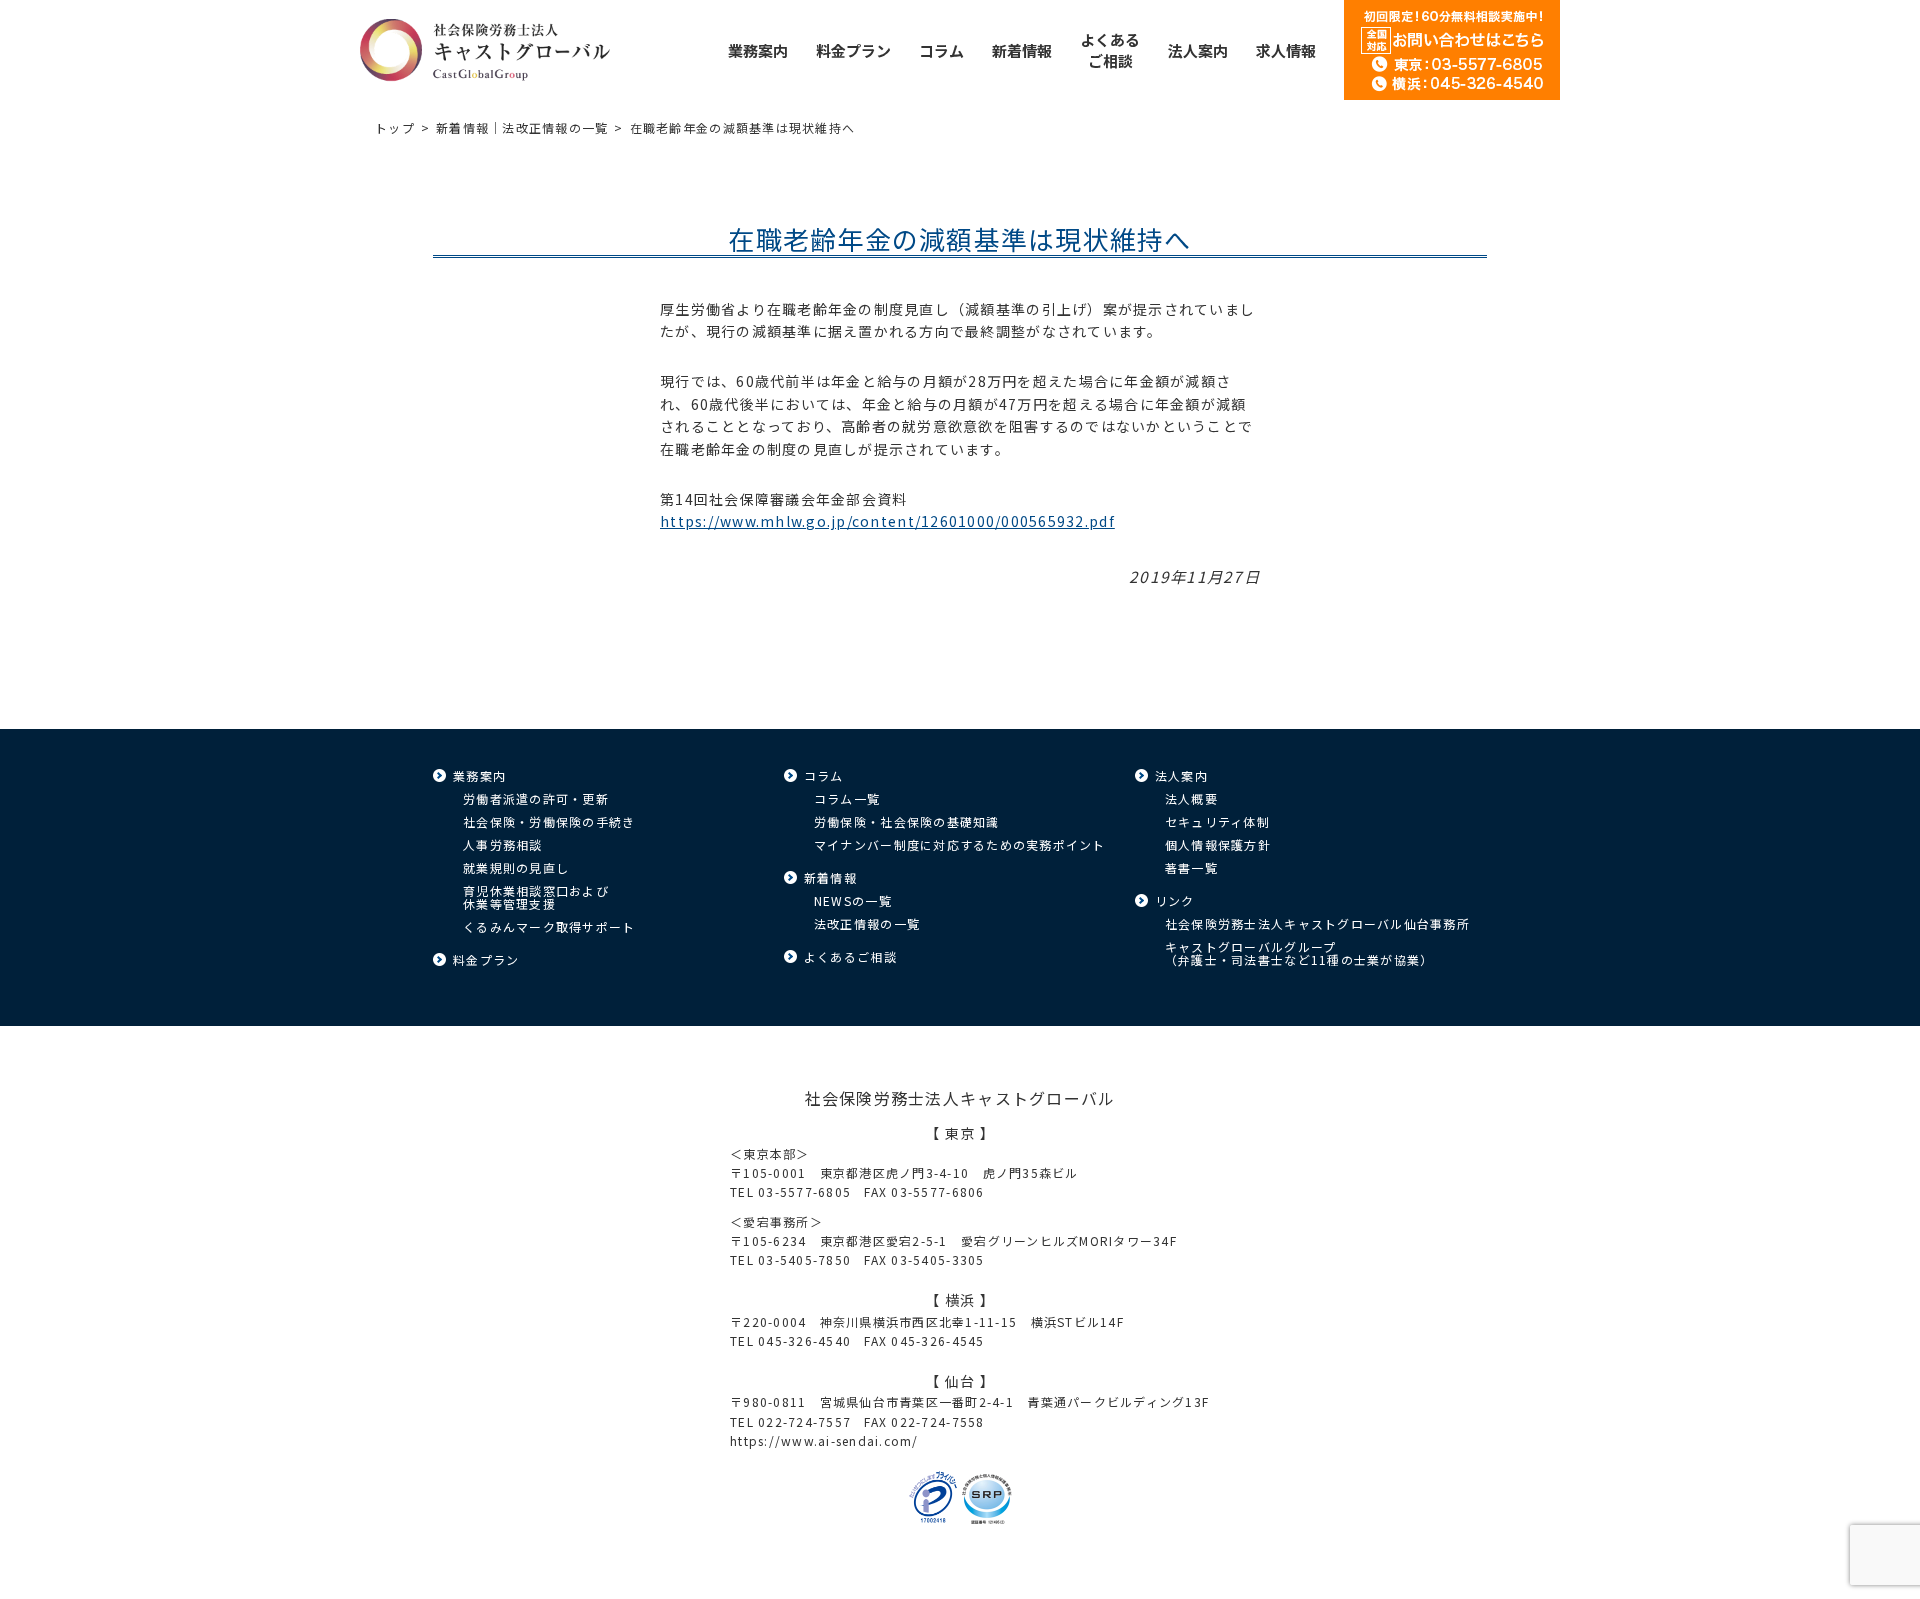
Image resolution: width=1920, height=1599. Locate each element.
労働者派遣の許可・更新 (536, 798)
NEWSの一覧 (853, 900)
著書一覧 (1191, 867)
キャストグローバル (485, 50)
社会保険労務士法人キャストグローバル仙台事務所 (1317, 923)
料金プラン (486, 959)
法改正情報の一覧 (867, 923)
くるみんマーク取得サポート (549, 926)
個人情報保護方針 (1218, 844)
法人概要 (1191, 798)
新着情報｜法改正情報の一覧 (522, 127)
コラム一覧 (847, 798)
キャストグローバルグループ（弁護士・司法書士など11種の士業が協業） (1299, 953)
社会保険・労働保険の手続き (549, 821)
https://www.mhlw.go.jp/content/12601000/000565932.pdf (887, 521)
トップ (395, 127)
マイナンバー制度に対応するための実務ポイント (960, 844)
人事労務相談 (503, 844)
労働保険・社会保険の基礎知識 (907, 821)
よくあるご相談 (850, 956)
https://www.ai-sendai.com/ (824, 1440)
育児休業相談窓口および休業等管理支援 (536, 897)
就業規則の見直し (516, 867)
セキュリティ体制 (1217, 821)
